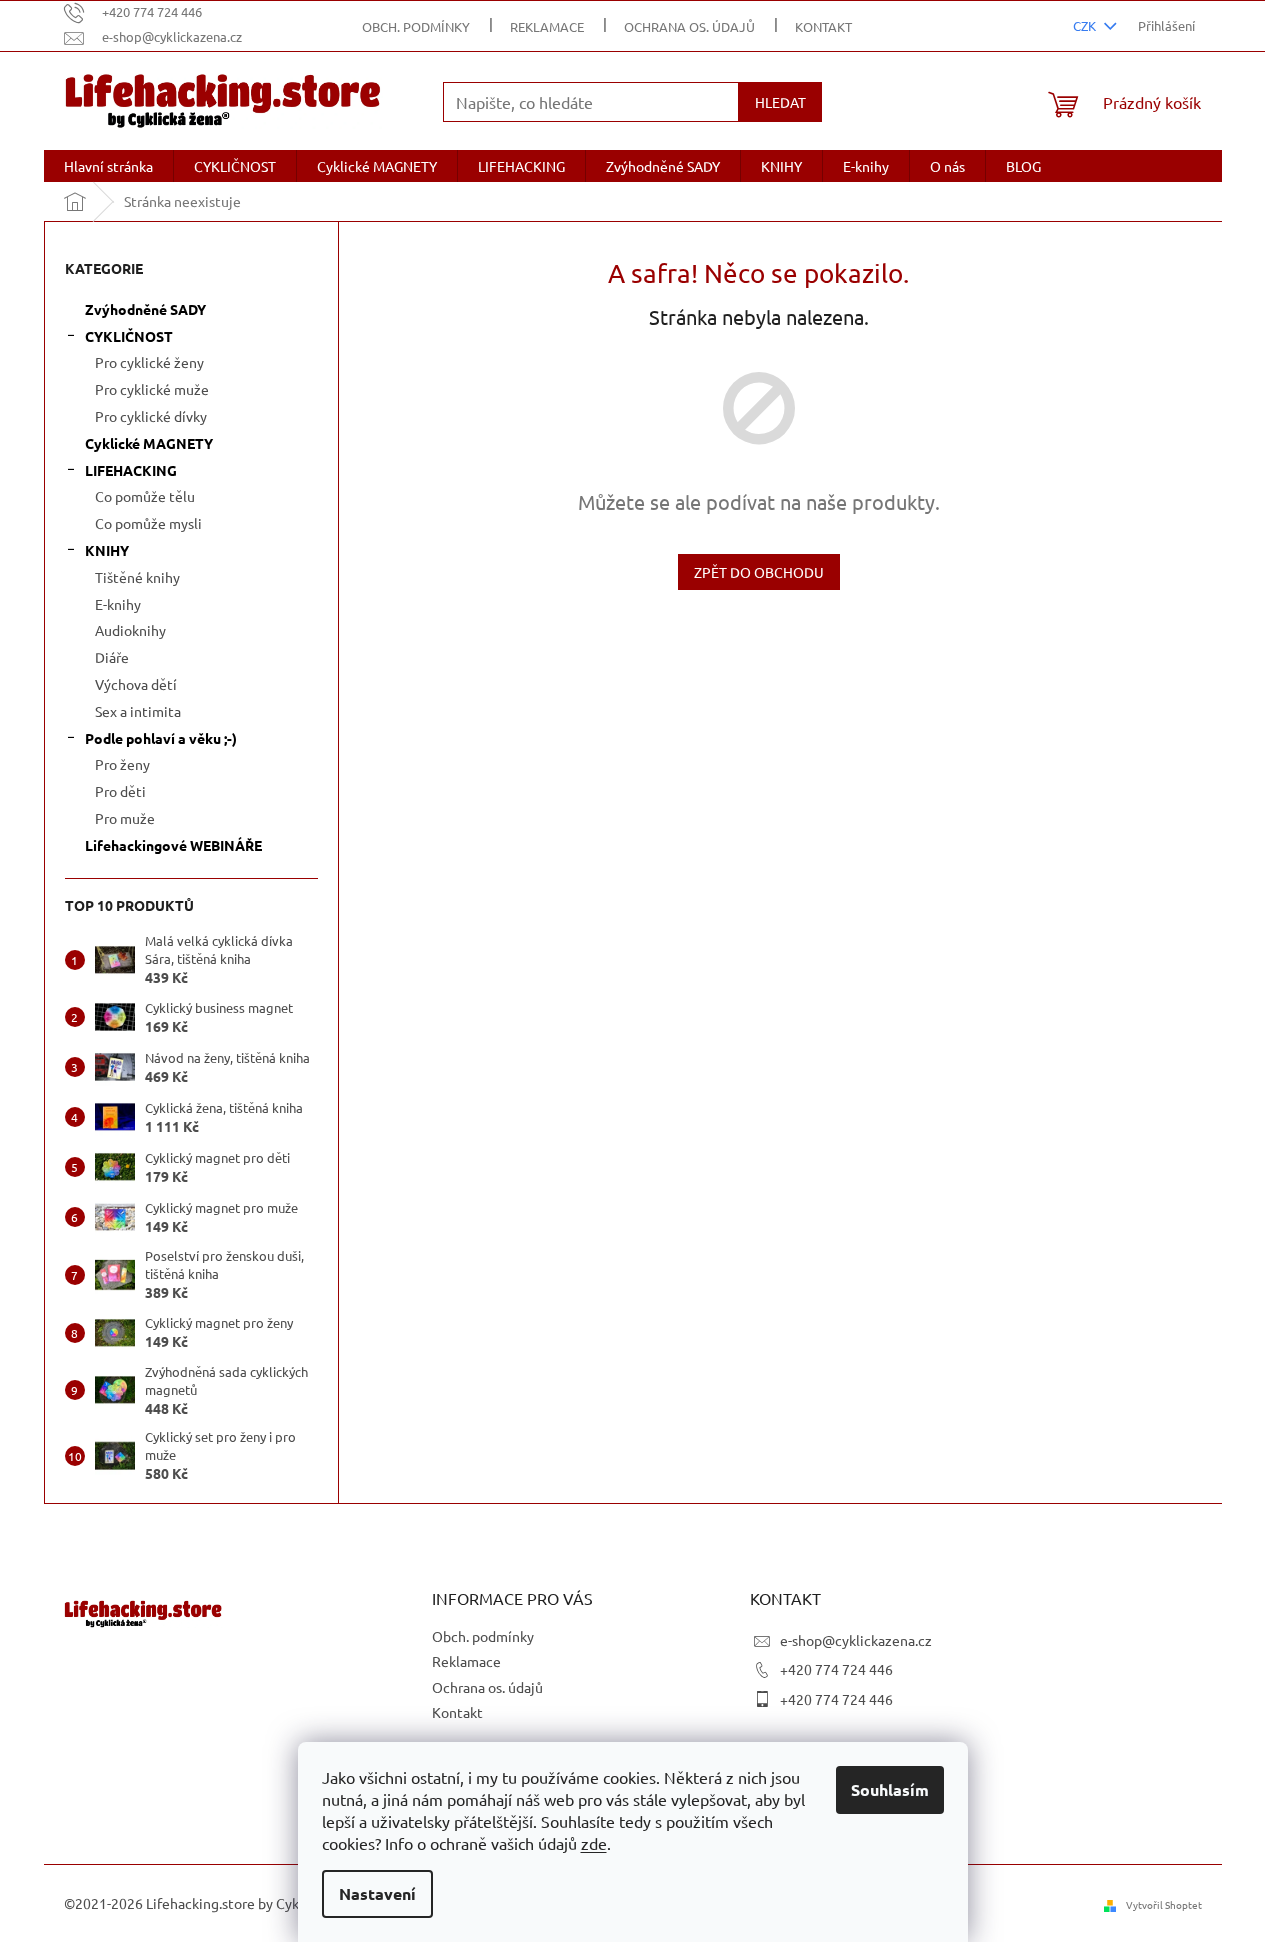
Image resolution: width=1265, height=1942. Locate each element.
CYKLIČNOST (129, 336)
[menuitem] (108, 166)
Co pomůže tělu (145, 496)
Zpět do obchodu (759, 572)
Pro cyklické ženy (149, 362)
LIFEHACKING (131, 470)
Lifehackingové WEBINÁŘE (173, 845)
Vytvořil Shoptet (1164, 1904)
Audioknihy (130, 630)
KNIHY (107, 550)
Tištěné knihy (137, 577)
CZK (1086, 25)
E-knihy (118, 604)
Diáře (112, 657)
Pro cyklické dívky (151, 416)
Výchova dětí (136, 684)
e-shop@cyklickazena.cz (856, 1640)
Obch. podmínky (416, 26)
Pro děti (120, 791)
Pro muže (125, 818)
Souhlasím (890, 1789)
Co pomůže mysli (148, 523)
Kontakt (823, 26)
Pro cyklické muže (152, 389)
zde (594, 1843)
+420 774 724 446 (836, 1669)
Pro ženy (122, 764)
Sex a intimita (138, 711)
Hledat (780, 102)
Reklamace (547, 26)
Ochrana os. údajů (689, 26)
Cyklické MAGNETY (149, 443)
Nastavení (377, 1893)
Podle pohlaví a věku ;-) (161, 738)
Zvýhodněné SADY (145, 309)
